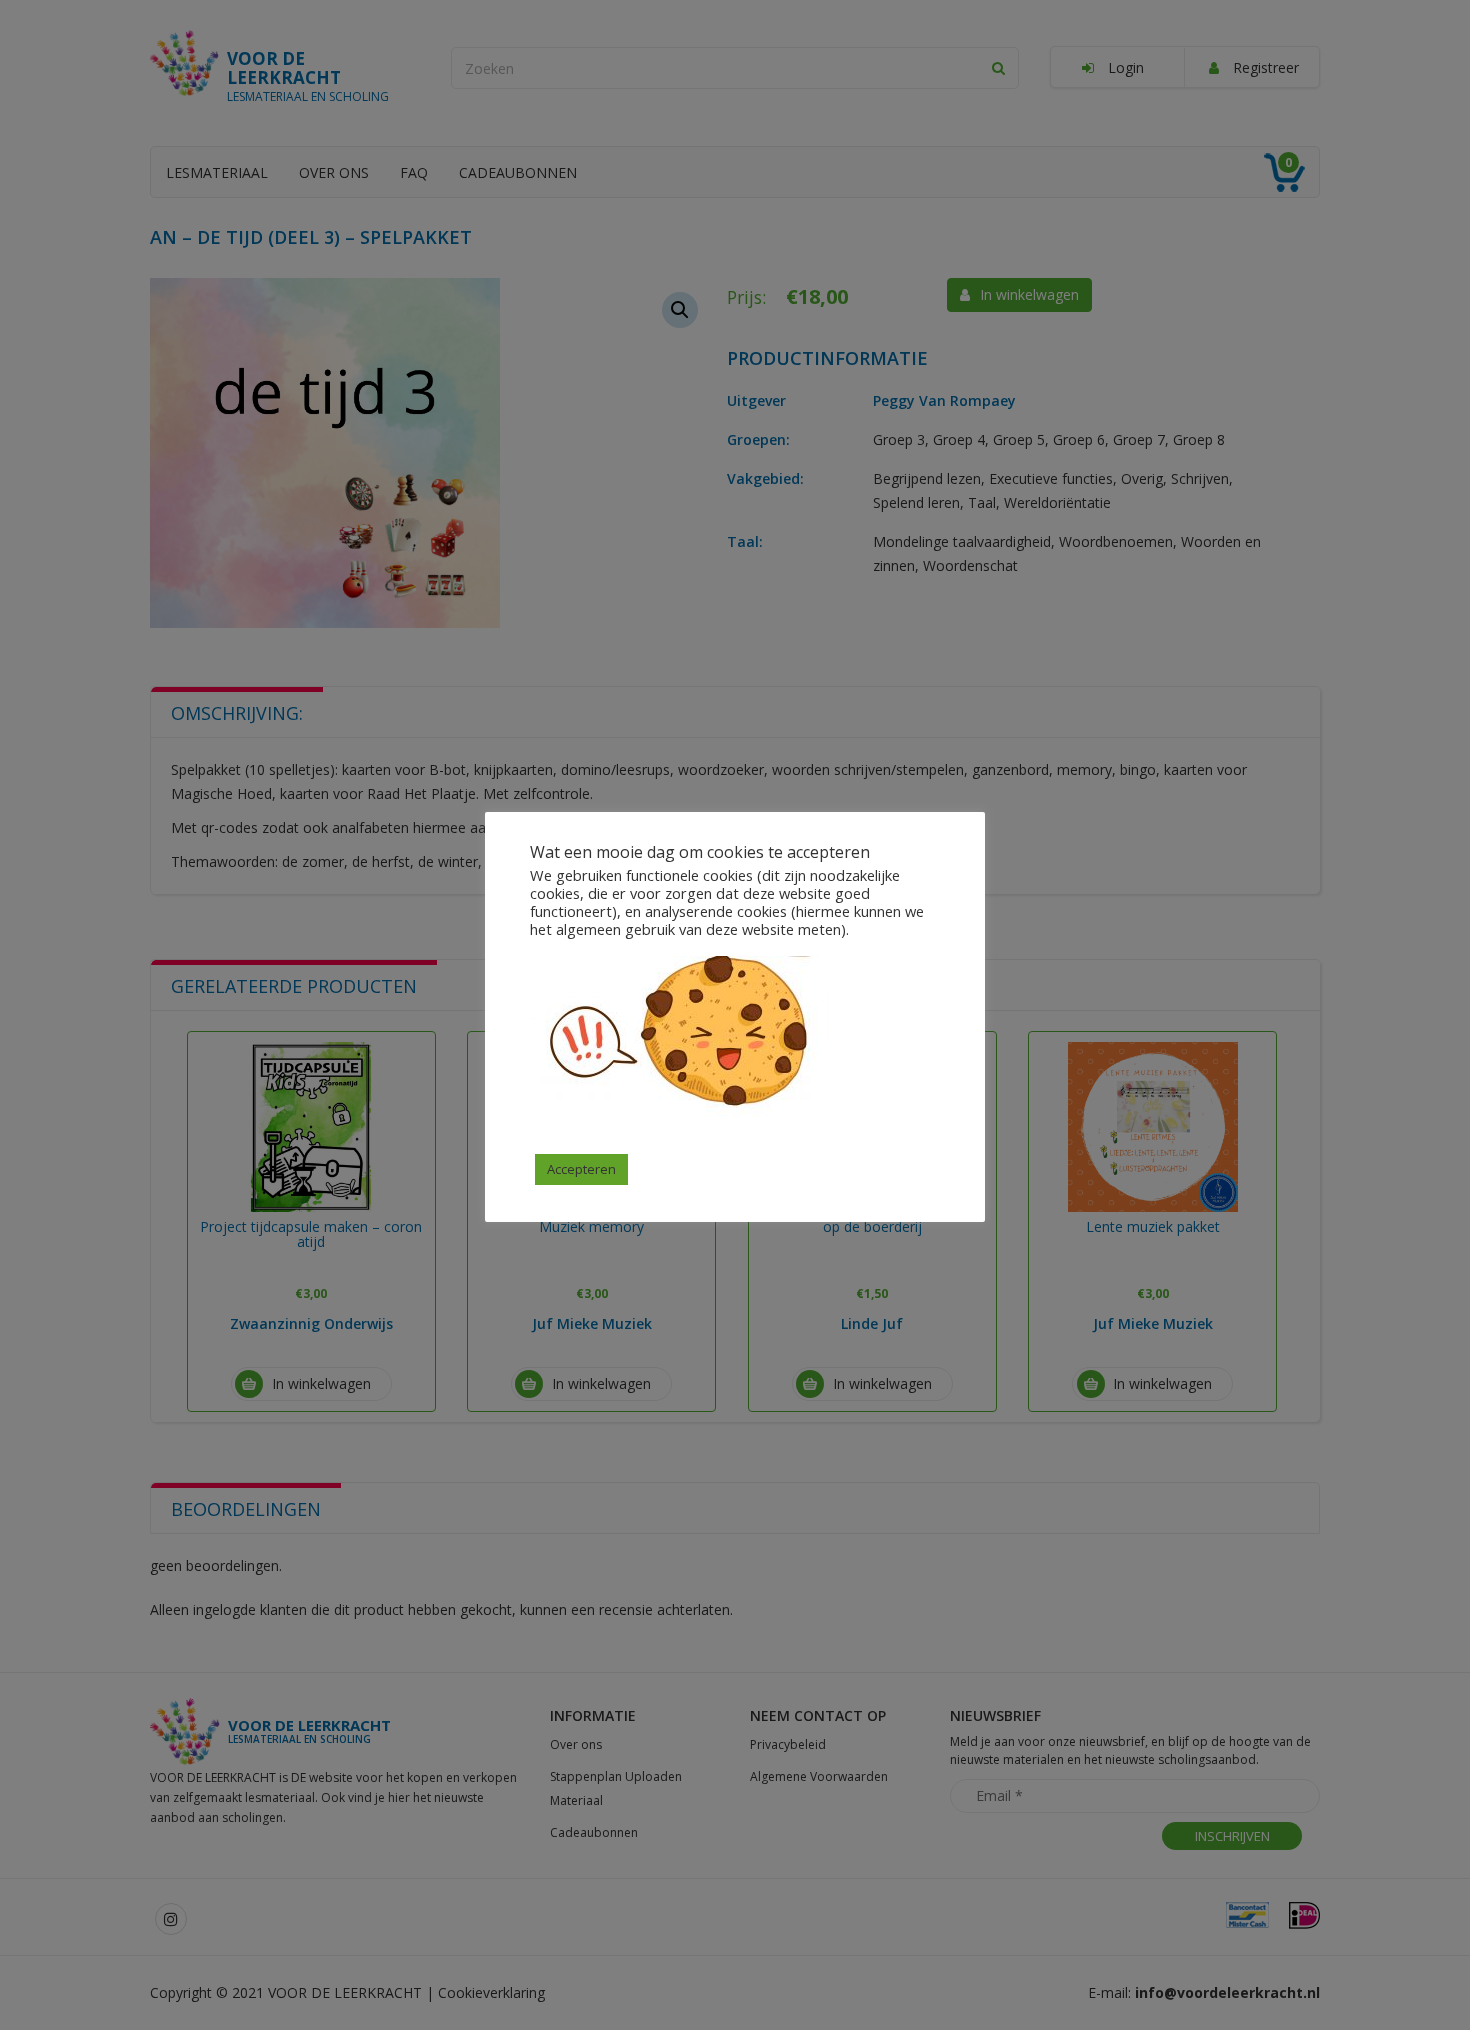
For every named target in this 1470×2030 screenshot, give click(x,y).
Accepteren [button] (581, 1169)
